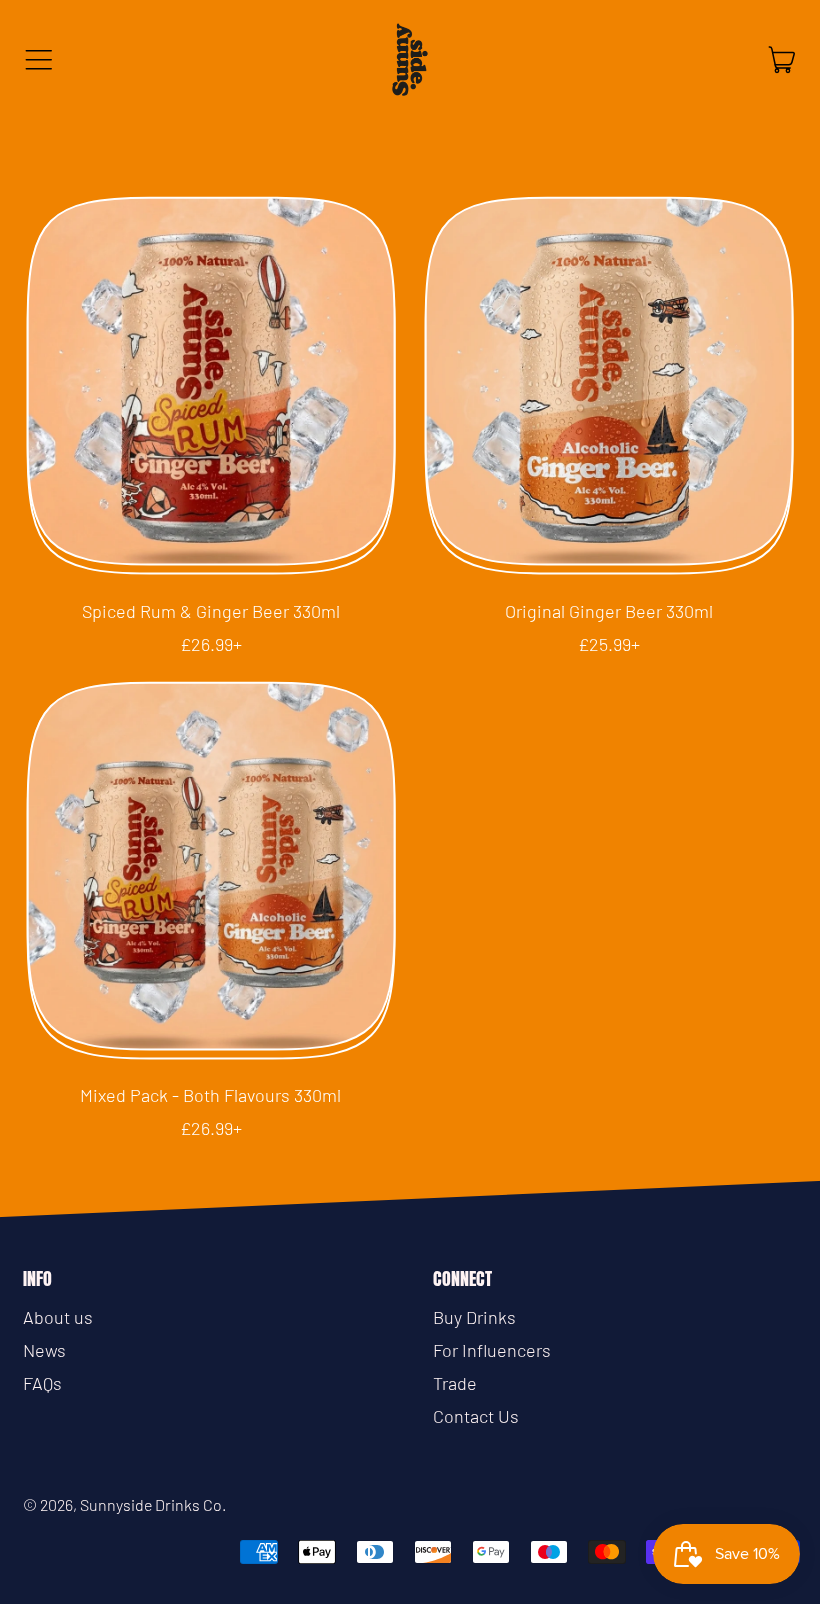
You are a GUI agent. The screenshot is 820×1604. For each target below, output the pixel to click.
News (44, 1350)
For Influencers (492, 1350)
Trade (455, 1383)
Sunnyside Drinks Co (151, 1504)
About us (58, 1317)
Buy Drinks (474, 1317)
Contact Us (476, 1416)
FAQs (42, 1383)
